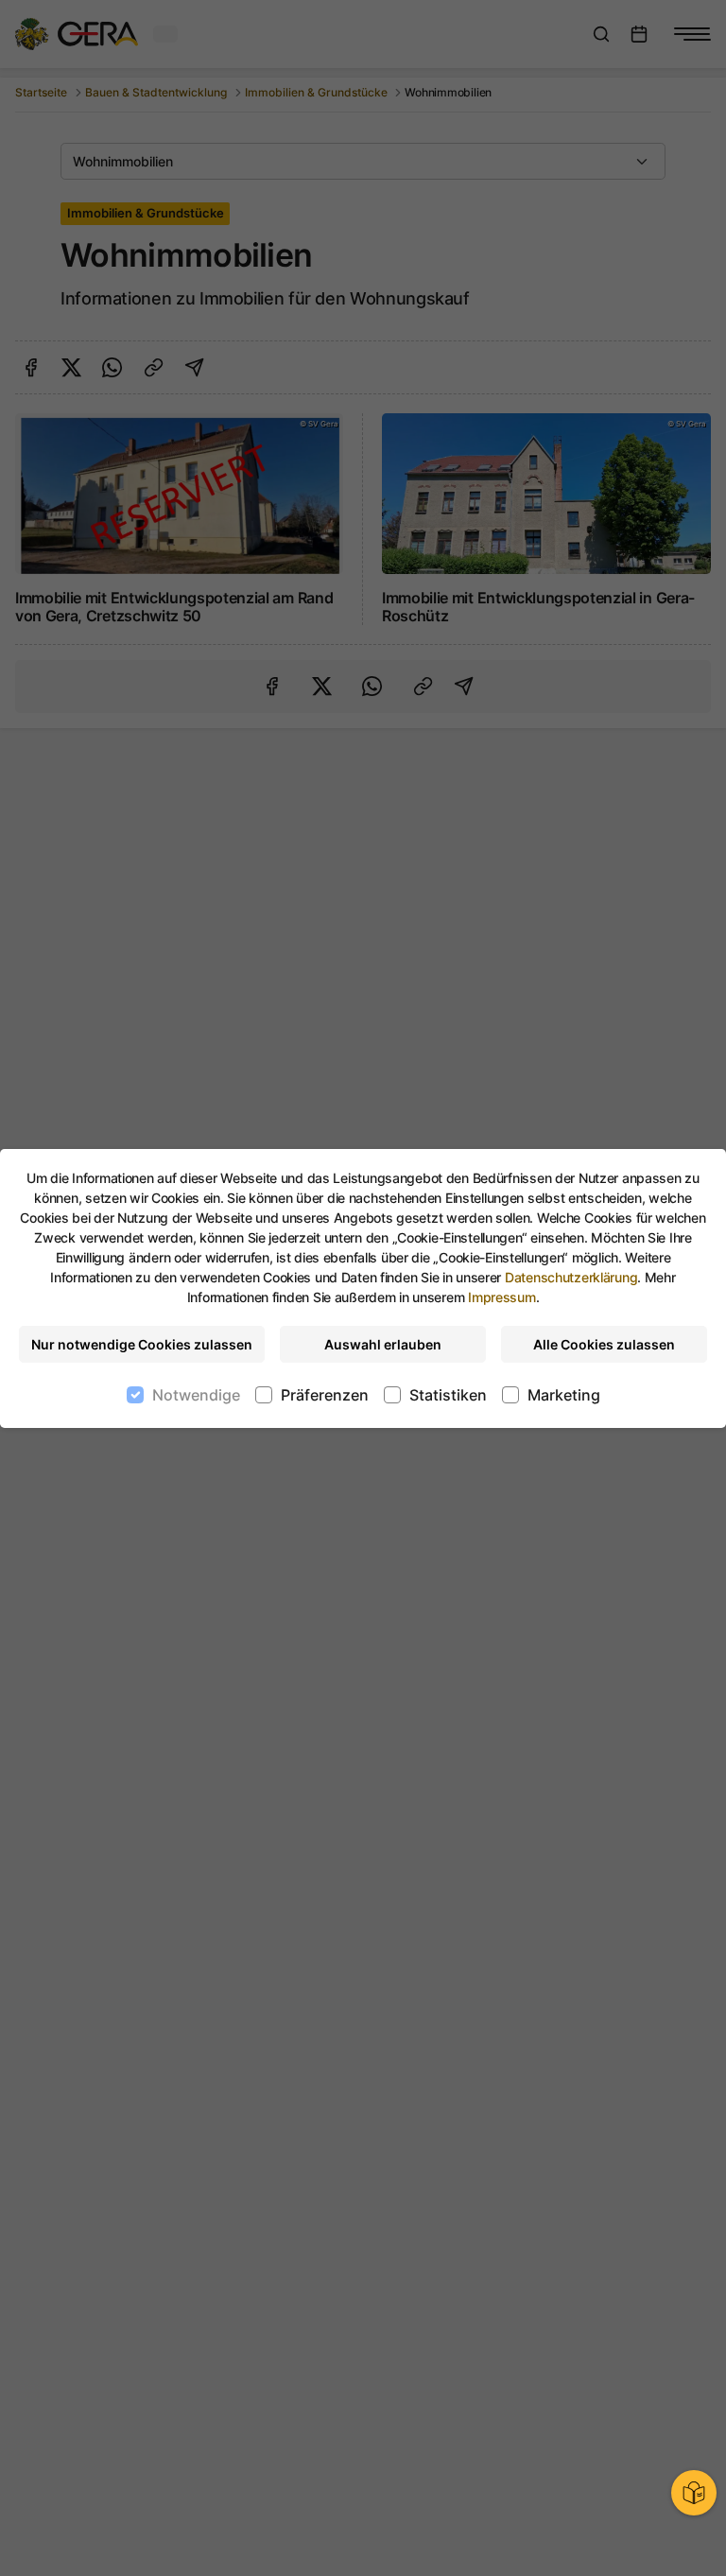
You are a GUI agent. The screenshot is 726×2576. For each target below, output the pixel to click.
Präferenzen (325, 1395)
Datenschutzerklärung (571, 1277)
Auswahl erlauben (383, 1344)
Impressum (501, 1297)
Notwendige (196, 1395)
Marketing (564, 1395)
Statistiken (448, 1395)
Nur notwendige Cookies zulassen (142, 1344)
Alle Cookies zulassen (604, 1344)
